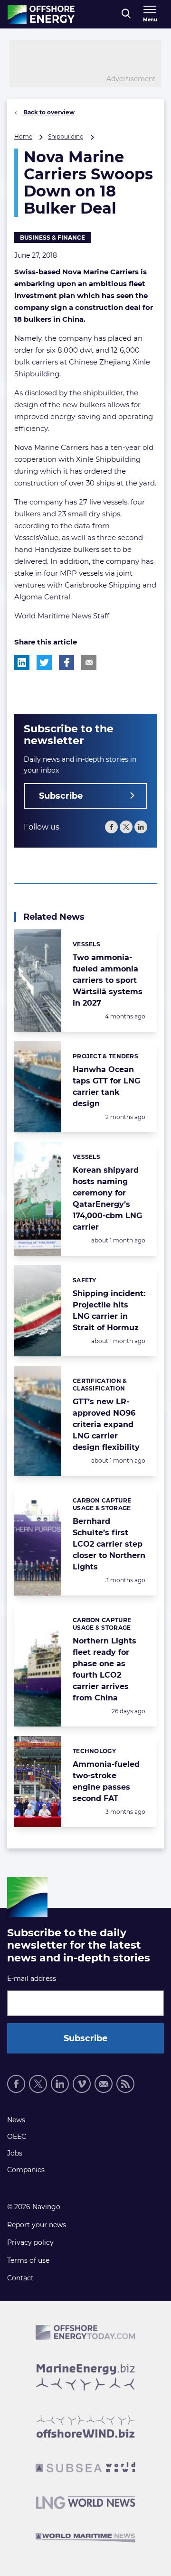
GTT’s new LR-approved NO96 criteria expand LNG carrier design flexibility (106, 1424)
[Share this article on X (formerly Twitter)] (44, 663)
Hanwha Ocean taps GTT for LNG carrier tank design (106, 1087)
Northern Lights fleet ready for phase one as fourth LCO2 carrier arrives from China (104, 1669)
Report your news (37, 2225)
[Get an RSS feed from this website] (125, 2084)
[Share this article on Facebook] (66, 663)
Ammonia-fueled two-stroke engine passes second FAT (106, 1781)
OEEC (17, 2137)
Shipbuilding (66, 136)
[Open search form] (126, 14)
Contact (20, 2278)
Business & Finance (52, 238)
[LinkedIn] (141, 827)
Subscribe (61, 796)
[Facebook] (111, 827)
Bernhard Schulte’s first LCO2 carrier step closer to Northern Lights (109, 1544)
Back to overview (48, 112)
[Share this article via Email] (89, 663)
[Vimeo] (82, 2084)
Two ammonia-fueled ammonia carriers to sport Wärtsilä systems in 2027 (108, 980)
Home (23, 136)
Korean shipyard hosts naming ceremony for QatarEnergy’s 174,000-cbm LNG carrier (107, 1199)
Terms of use (28, 2260)
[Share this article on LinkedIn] (22, 663)
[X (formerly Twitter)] (126, 827)
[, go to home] (41, 14)
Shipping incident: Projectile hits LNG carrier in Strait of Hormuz (109, 1311)
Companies (26, 2170)
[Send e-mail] (104, 2084)
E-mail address (32, 1979)
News (16, 2120)
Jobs (15, 2153)
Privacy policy (30, 2242)
